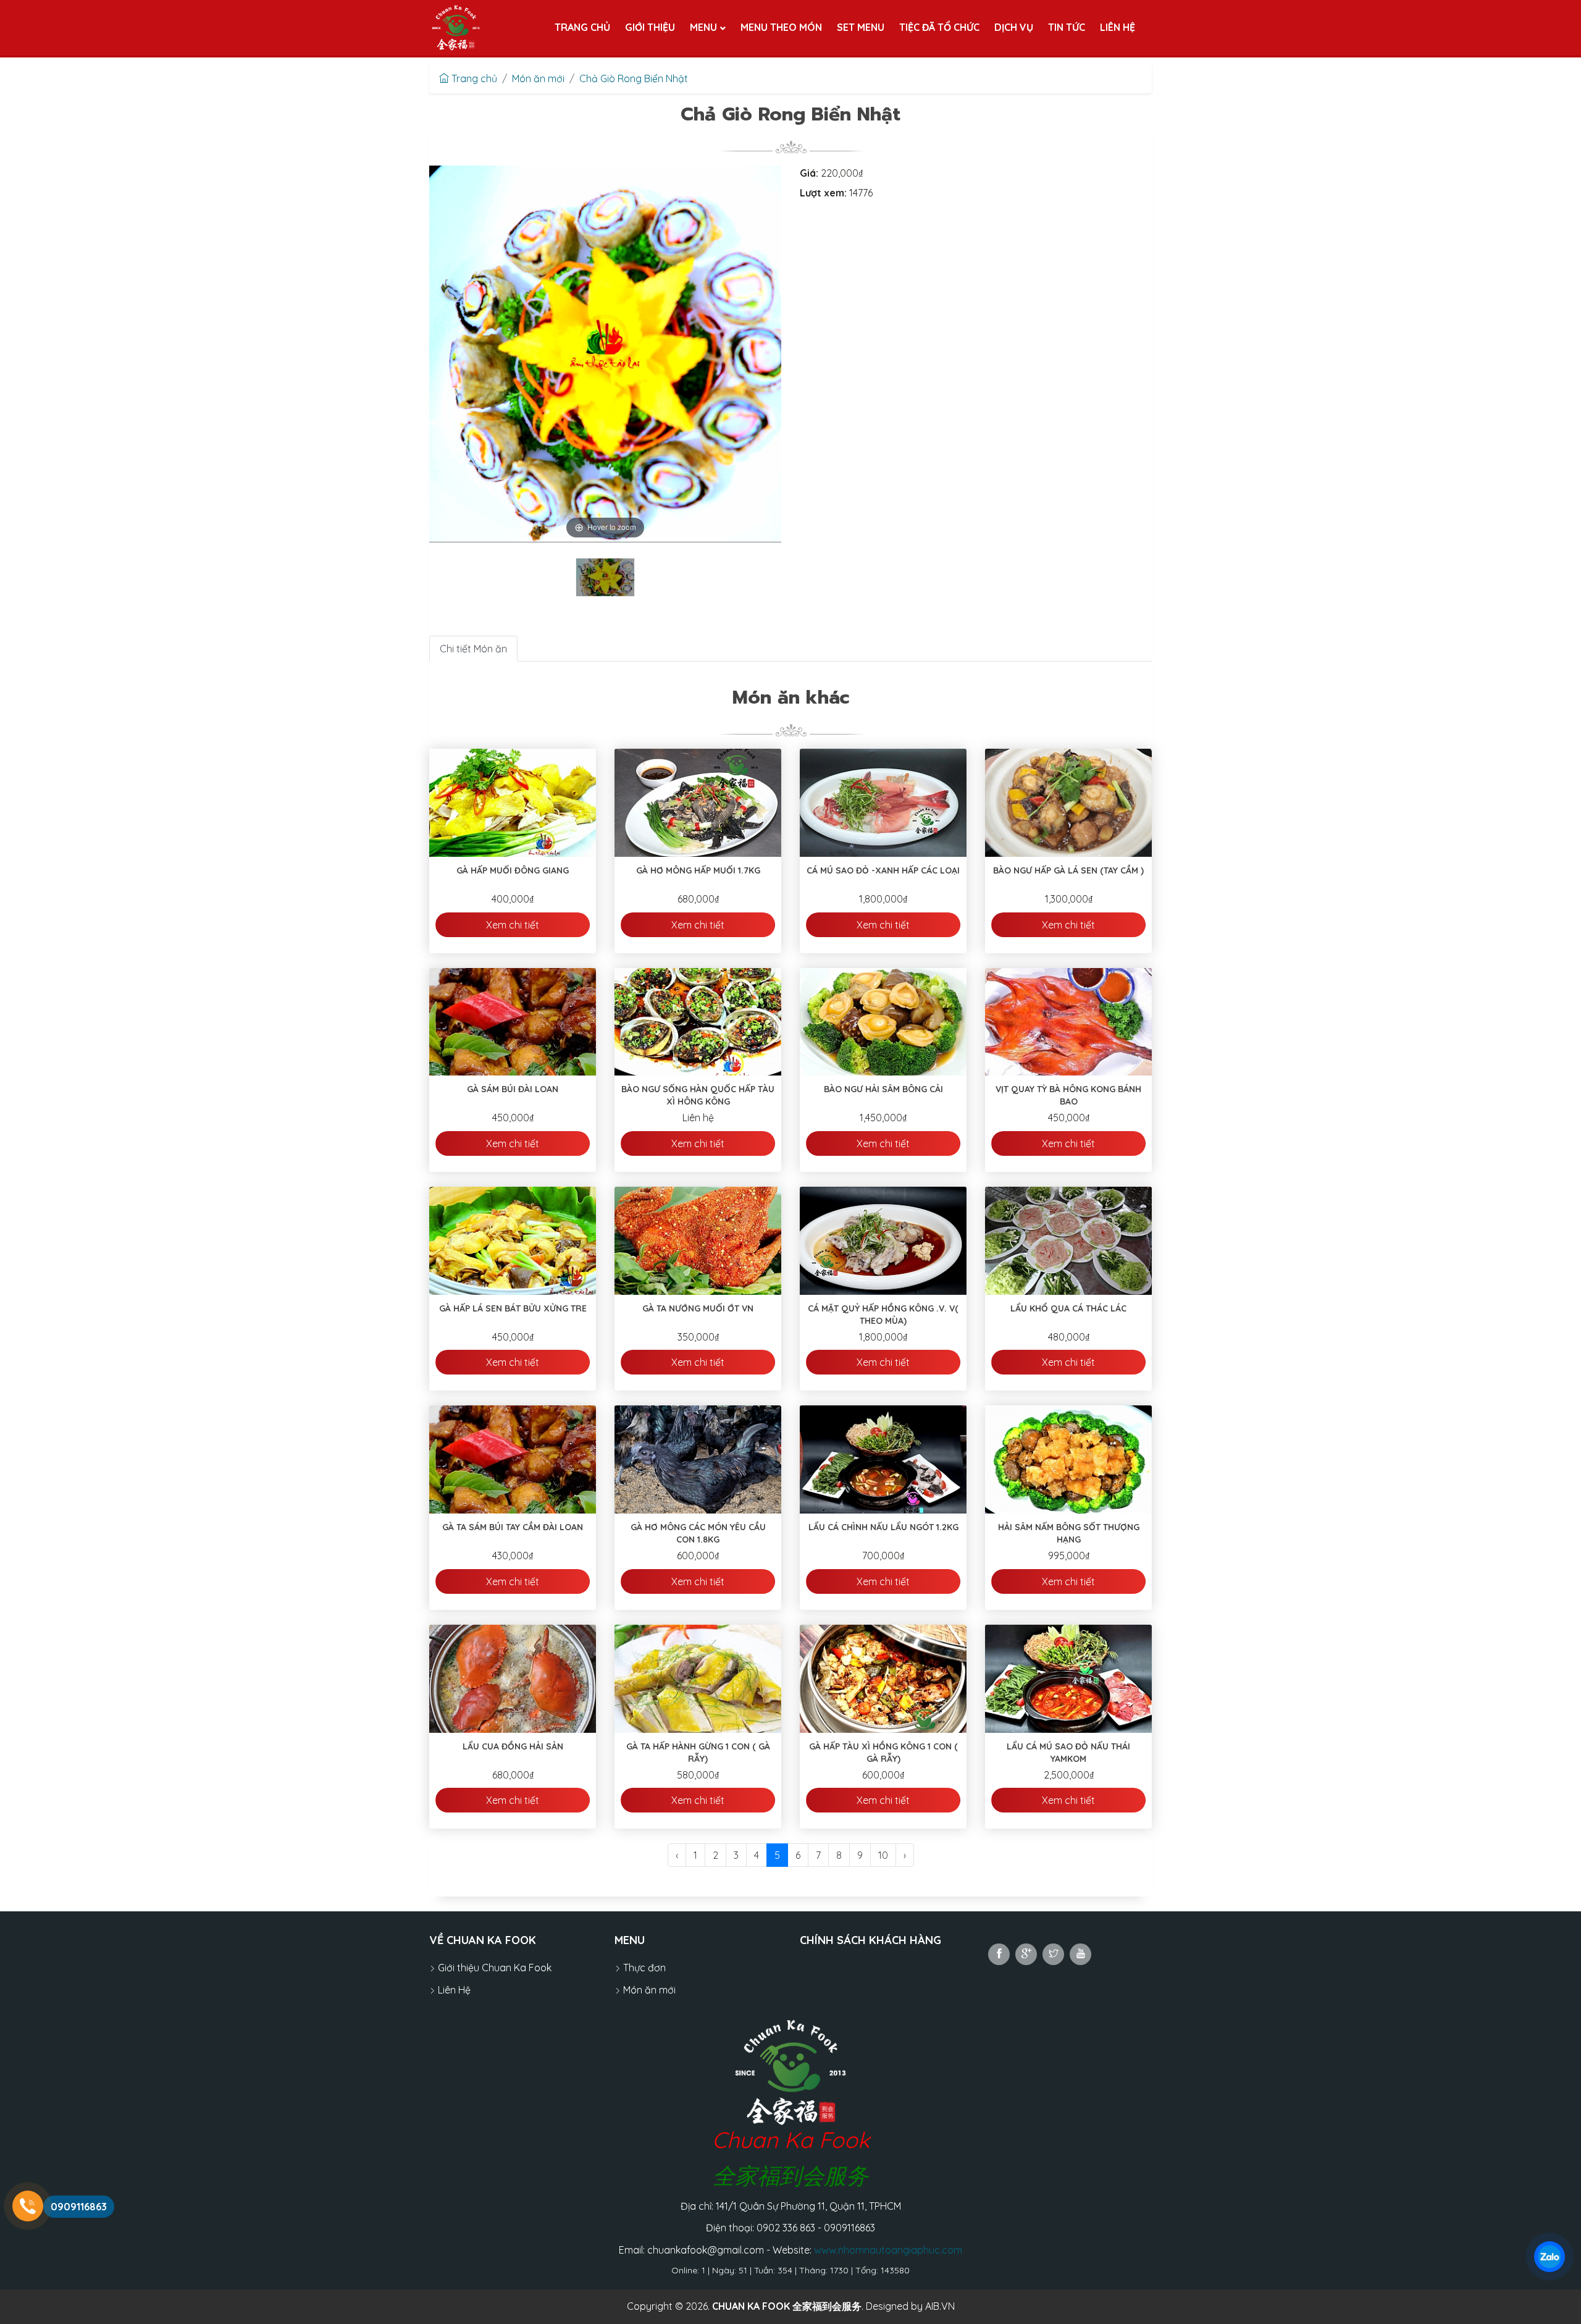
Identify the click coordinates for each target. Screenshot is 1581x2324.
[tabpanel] (605, 577)
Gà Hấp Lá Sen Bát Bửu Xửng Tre (513, 1308)
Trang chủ (473, 78)
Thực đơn (643, 1968)
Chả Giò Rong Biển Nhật (634, 78)
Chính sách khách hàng (870, 1940)
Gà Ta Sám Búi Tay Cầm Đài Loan (513, 1527)
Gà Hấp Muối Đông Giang (513, 870)
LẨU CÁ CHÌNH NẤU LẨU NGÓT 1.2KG (883, 1527)
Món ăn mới (538, 78)
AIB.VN (940, 2306)
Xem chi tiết (513, 925)
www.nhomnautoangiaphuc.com (888, 2250)
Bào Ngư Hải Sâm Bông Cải (883, 1089)
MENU (630, 1940)
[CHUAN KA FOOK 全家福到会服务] (456, 28)
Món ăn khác (791, 697)
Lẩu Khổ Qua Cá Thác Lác (1068, 1308)
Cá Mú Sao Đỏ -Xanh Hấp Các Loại (883, 870)
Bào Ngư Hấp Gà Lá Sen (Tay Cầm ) (1068, 870)
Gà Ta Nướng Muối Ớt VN (698, 1308)
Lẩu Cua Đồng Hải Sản (513, 1746)
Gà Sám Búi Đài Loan (513, 1089)
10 (883, 1855)
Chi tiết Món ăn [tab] (473, 649)
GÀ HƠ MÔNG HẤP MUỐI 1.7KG (698, 870)
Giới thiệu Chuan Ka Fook (493, 1968)
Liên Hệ (453, 1990)
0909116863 (79, 2207)
